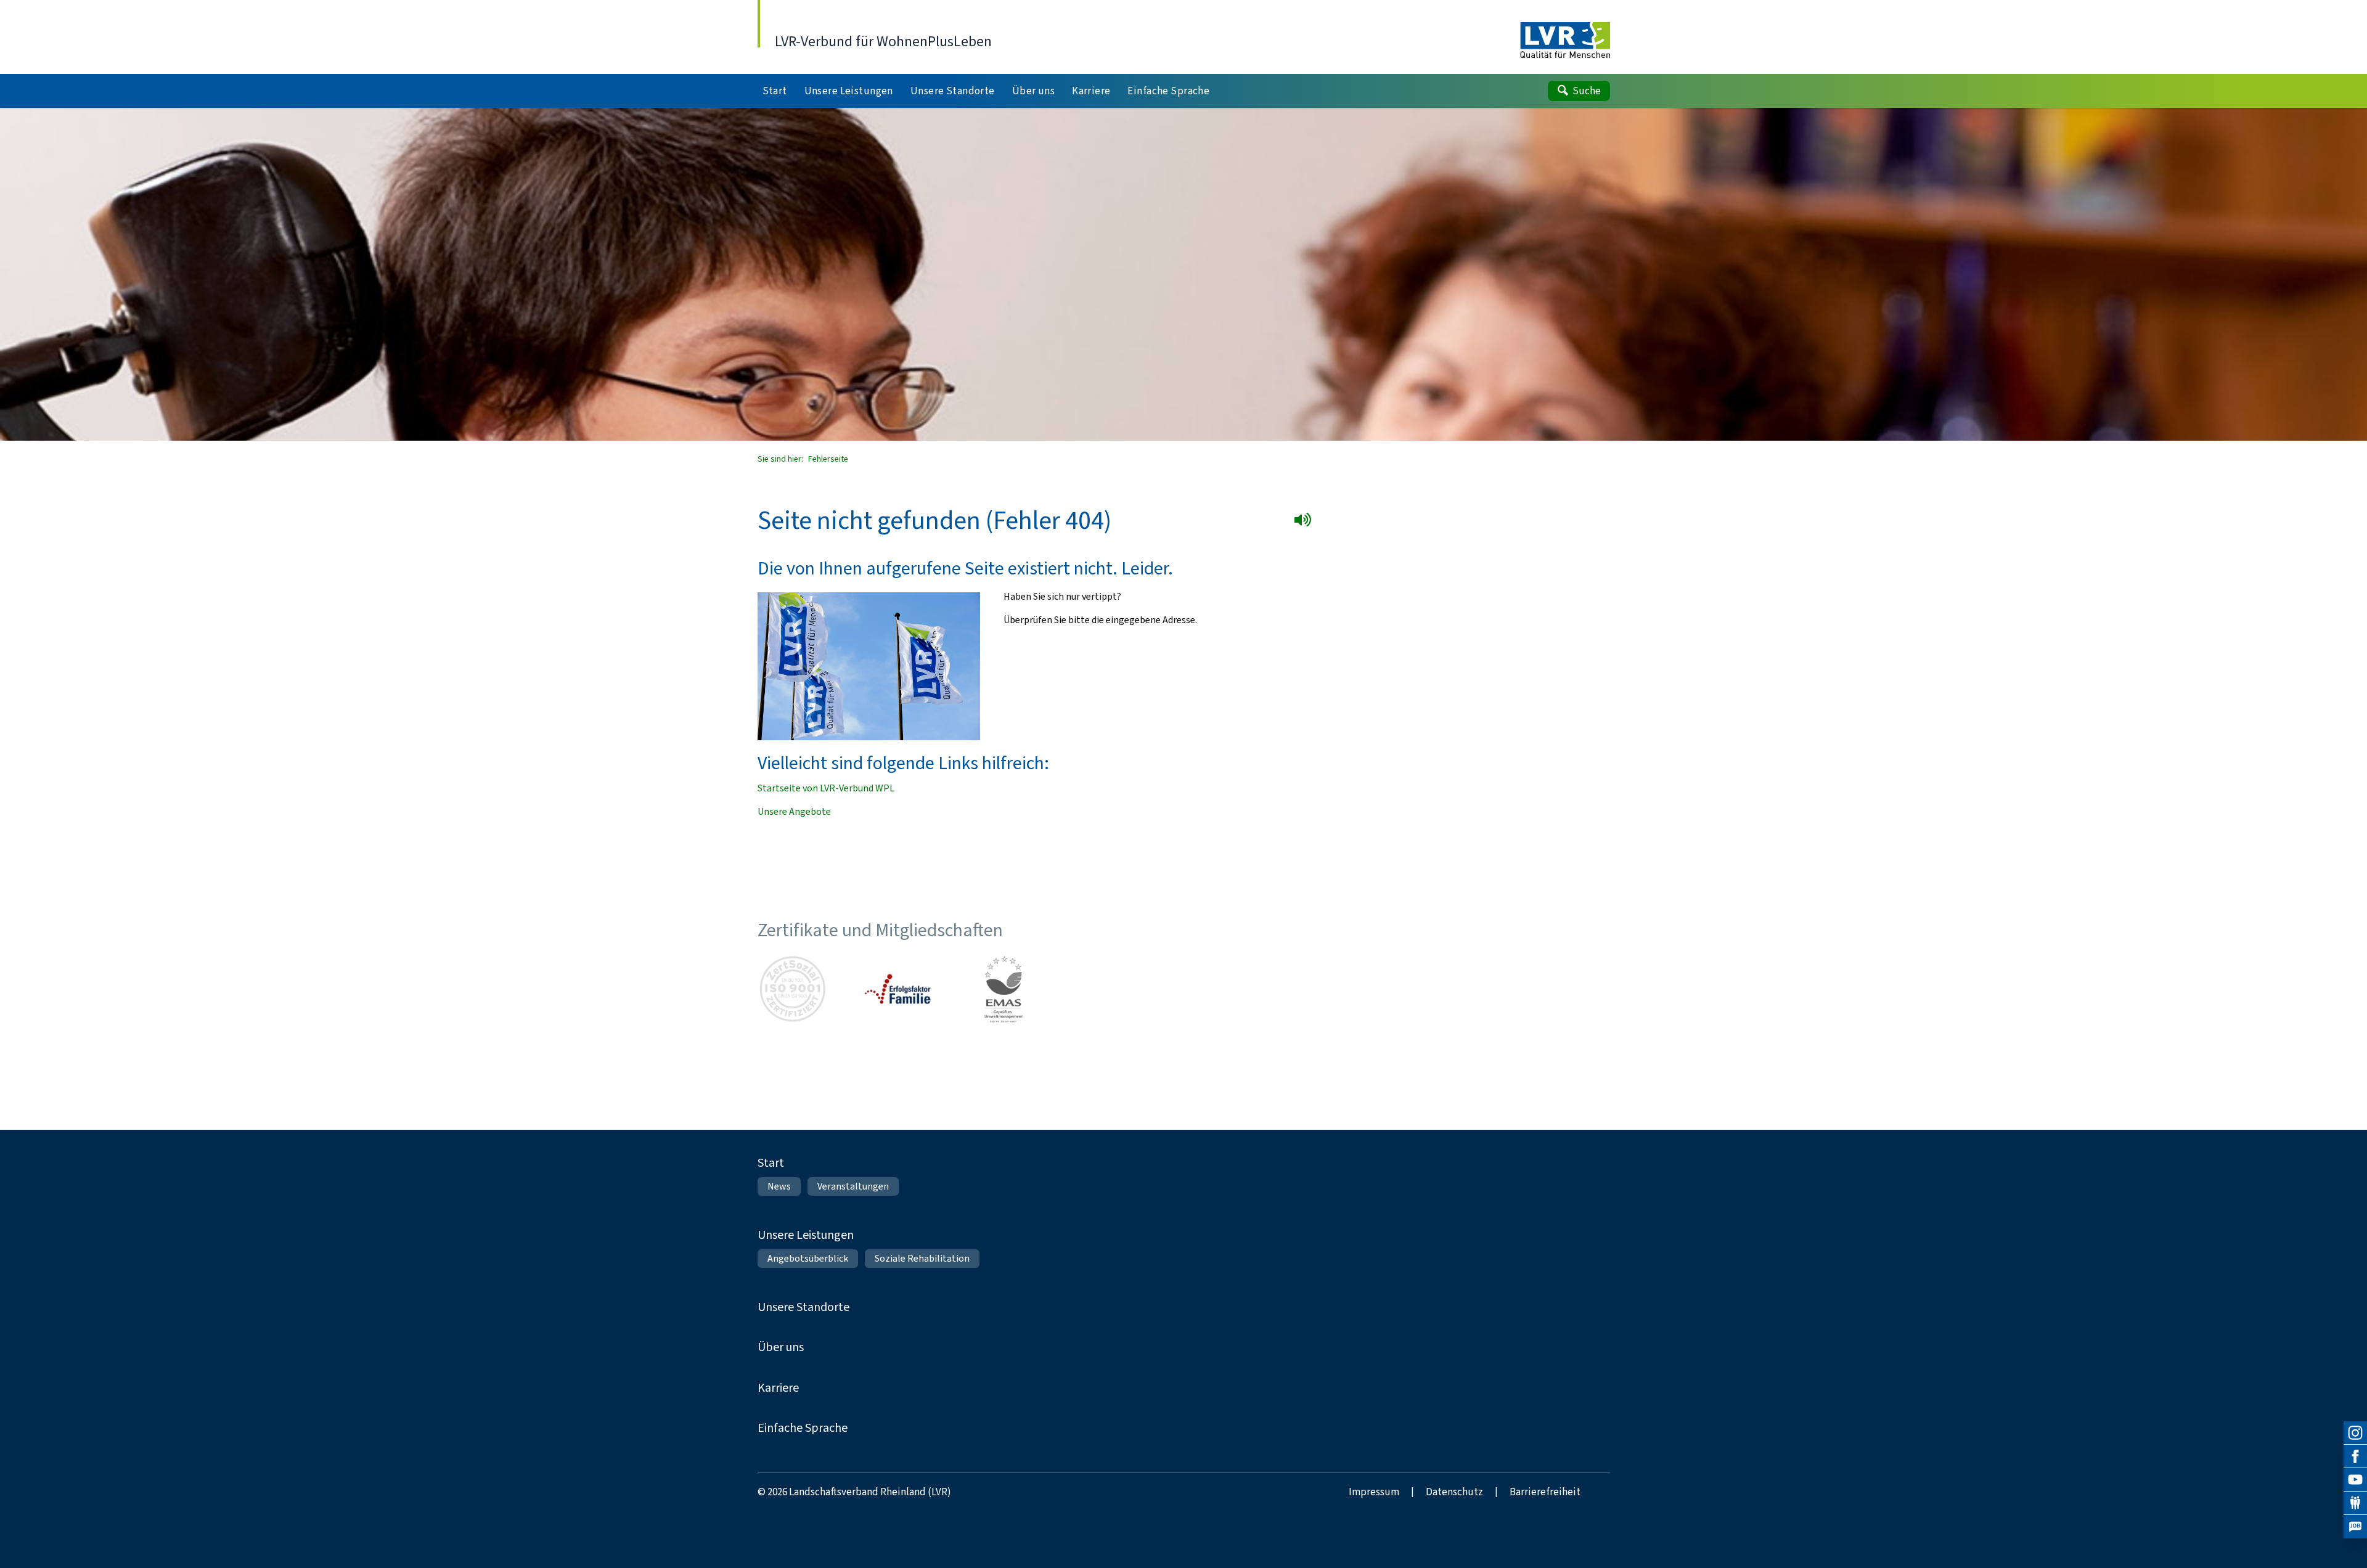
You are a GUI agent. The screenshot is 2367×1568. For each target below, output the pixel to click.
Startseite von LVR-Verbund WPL (826, 788)
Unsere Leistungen (806, 1235)
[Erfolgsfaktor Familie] (898, 989)
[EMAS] (1004, 989)
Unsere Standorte (803, 1307)
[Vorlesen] (1305, 522)
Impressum (1374, 1492)
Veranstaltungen (853, 1186)
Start (771, 1163)
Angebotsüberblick (808, 1258)
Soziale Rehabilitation (922, 1258)
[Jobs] (2355, 1527)
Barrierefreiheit (1545, 1492)
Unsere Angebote (794, 811)
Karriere (778, 1388)
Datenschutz (1454, 1492)
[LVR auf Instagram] (2355, 1433)
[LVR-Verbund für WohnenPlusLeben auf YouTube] (2355, 1480)
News (779, 1186)
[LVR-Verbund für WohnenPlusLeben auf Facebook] (2355, 1456)
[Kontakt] (2355, 1503)
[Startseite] (1565, 41)
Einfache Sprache (803, 1428)
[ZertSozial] (793, 989)
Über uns (781, 1347)
